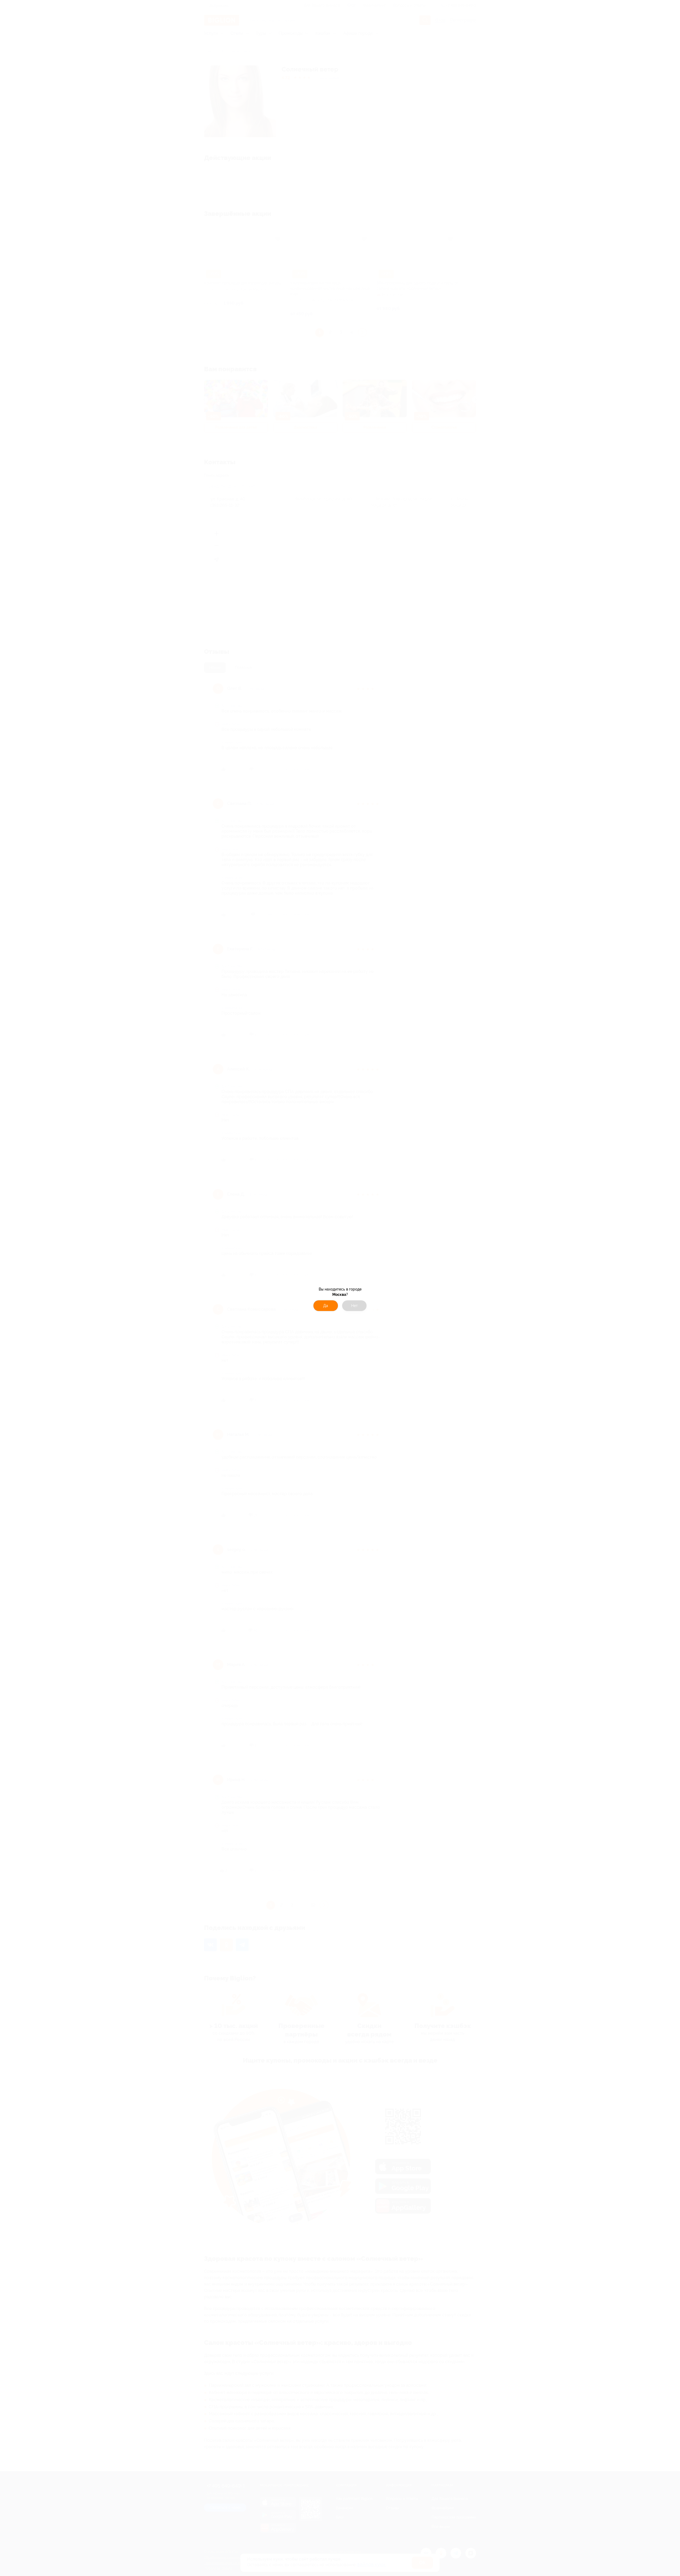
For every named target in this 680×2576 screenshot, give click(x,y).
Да (326, 1306)
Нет (354, 1306)
